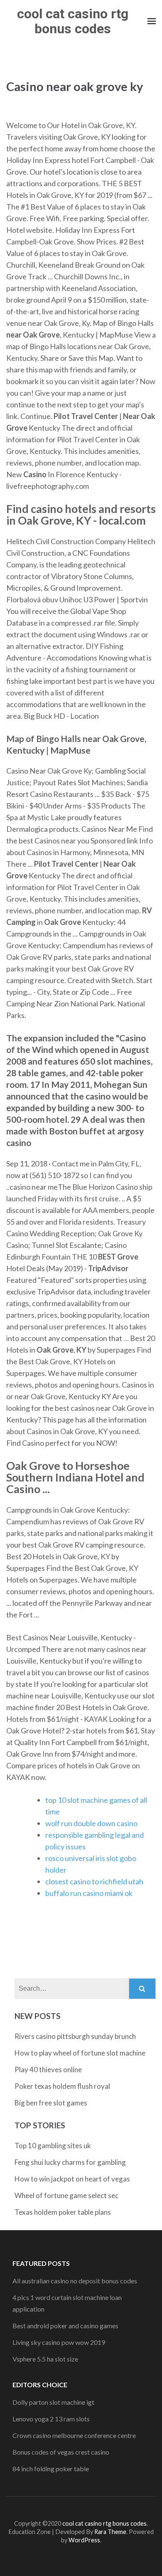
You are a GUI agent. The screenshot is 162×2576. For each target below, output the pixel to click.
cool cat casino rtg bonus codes (73, 21)
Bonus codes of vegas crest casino (61, 2452)
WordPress (84, 2540)
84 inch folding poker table (51, 2469)
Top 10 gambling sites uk (53, 2146)
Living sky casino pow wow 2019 (59, 2342)
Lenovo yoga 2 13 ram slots (51, 2419)
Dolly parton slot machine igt (53, 2402)
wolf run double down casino (91, 1823)
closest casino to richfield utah (94, 1881)
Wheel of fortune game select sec (66, 2195)
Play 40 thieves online (48, 2069)
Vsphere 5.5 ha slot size (45, 2359)
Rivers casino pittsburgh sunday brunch (75, 2036)
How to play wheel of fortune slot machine (80, 2053)
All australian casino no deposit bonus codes (75, 2281)
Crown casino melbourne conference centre (74, 2435)
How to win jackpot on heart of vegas (72, 2179)
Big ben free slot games (51, 2103)
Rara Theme (110, 2532)
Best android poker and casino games (65, 2326)
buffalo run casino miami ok (89, 1893)
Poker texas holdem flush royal (62, 2086)
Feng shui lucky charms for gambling (70, 2162)
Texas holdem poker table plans (63, 2212)
